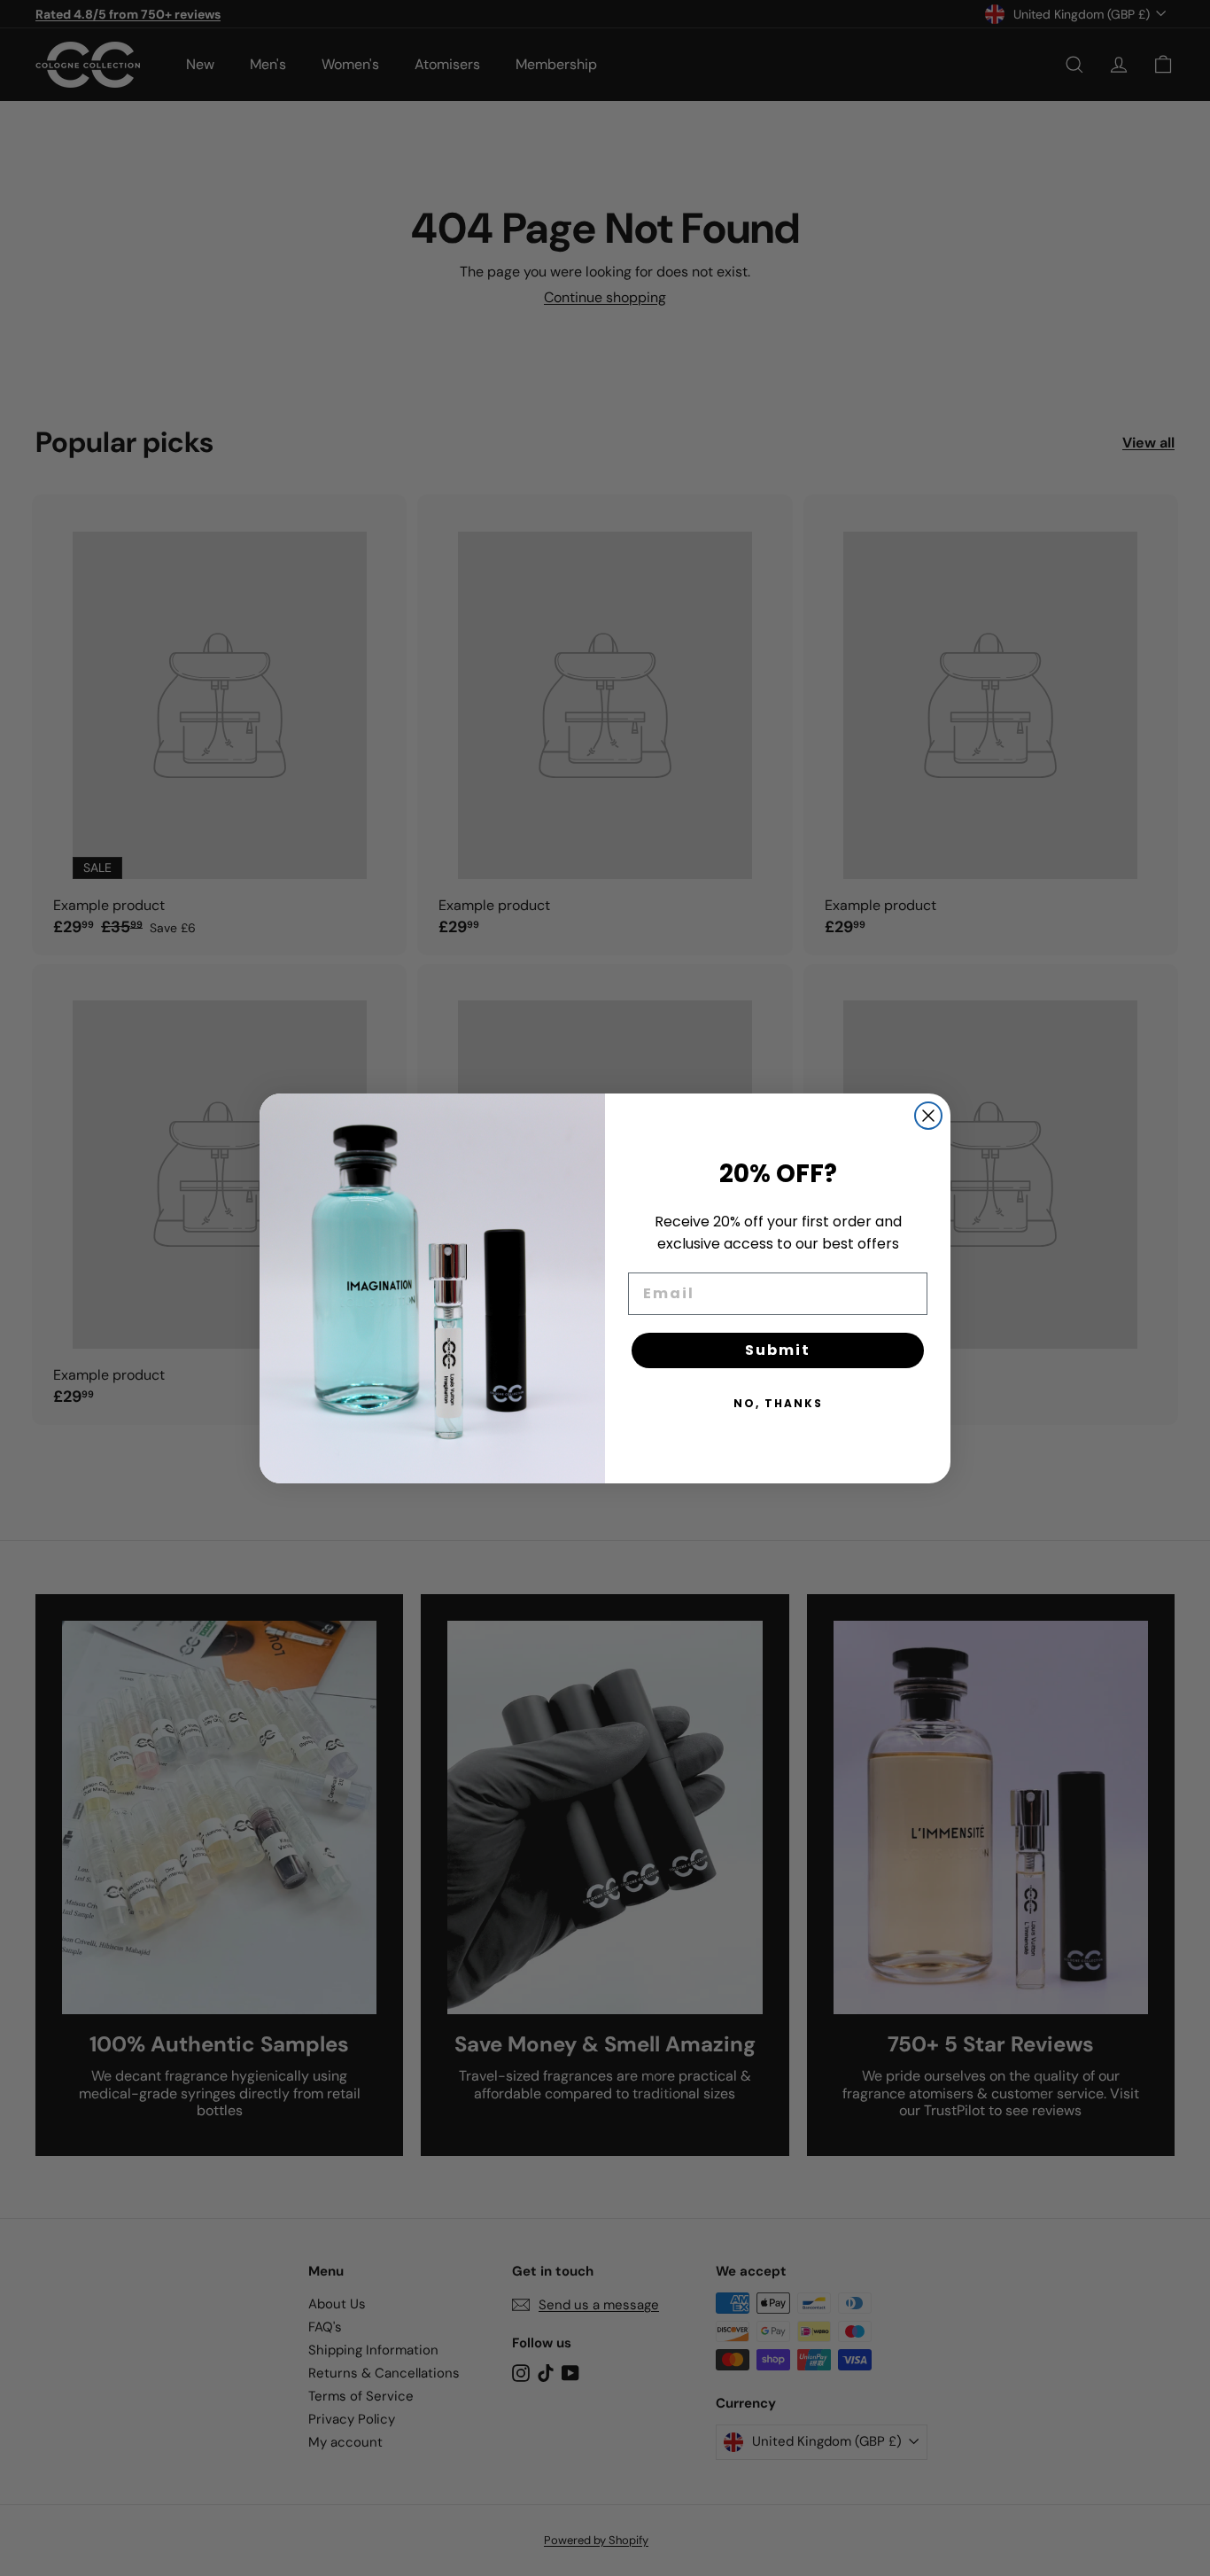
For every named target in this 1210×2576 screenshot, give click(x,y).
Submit (778, 1350)
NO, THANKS (778, 1403)
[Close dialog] (928, 1116)
